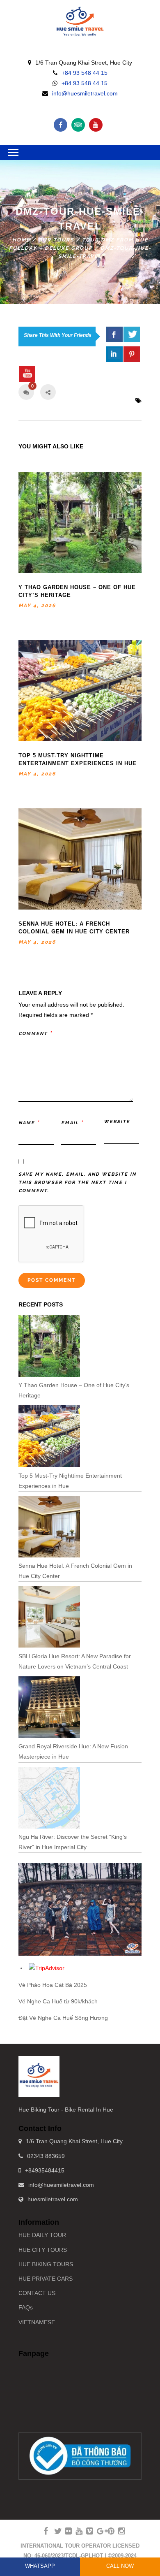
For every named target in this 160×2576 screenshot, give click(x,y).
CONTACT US (37, 2293)
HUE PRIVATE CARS (46, 2279)
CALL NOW (120, 2566)
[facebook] (114, 334)
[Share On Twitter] (132, 334)
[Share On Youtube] (27, 374)
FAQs (26, 2307)
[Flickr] (65, 2531)
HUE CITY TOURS (43, 2250)
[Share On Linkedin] (114, 354)
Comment (35, 1033)
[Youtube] (96, 125)
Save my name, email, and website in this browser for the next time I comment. (77, 1182)
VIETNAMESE (37, 2322)
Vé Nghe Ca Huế (40, 2001)
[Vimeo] (86, 2531)
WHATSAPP (40, 2566)
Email (72, 1122)
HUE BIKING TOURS (46, 2264)
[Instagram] (118, 2531)
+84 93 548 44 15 (85, 73)
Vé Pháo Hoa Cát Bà (45, 1985)
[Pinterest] (107, 2531)
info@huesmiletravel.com (85, 93)
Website (117, 1122)
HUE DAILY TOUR (42, 2235)
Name (29, 1122)
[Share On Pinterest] (132, 354)
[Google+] (97, 2531)
